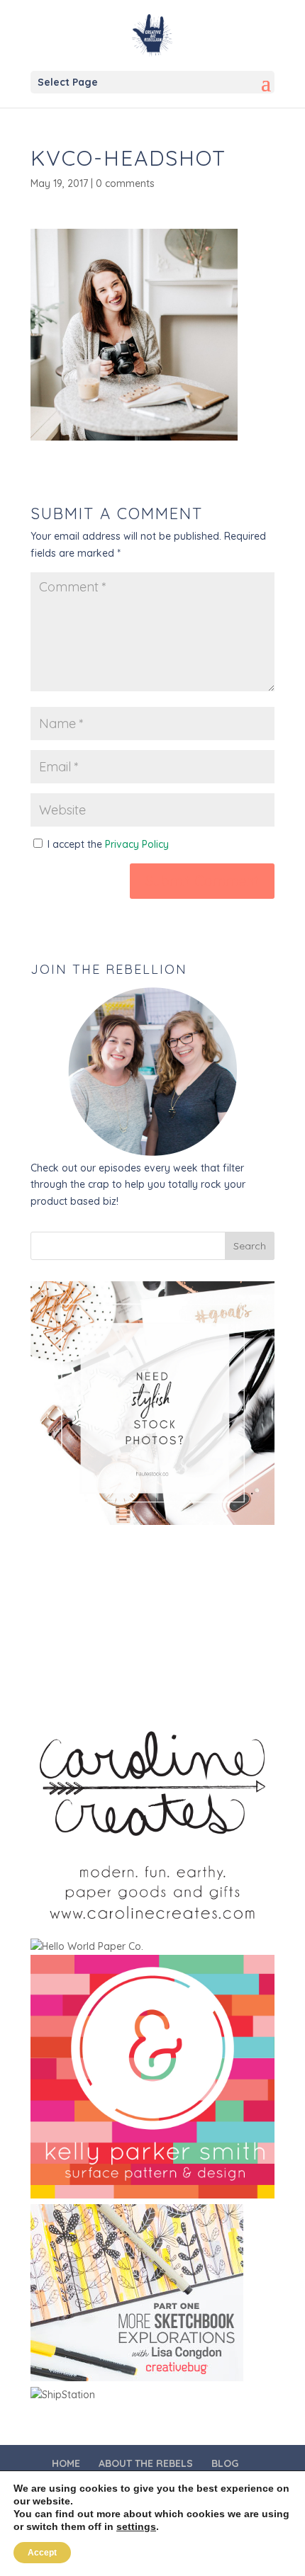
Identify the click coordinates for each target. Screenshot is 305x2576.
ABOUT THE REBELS (146, 2463)
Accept (42, 2553)
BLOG (225, 2463)
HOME (66, 2463)
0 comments (125, 183)
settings (136, 2526)
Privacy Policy (137, 844)
